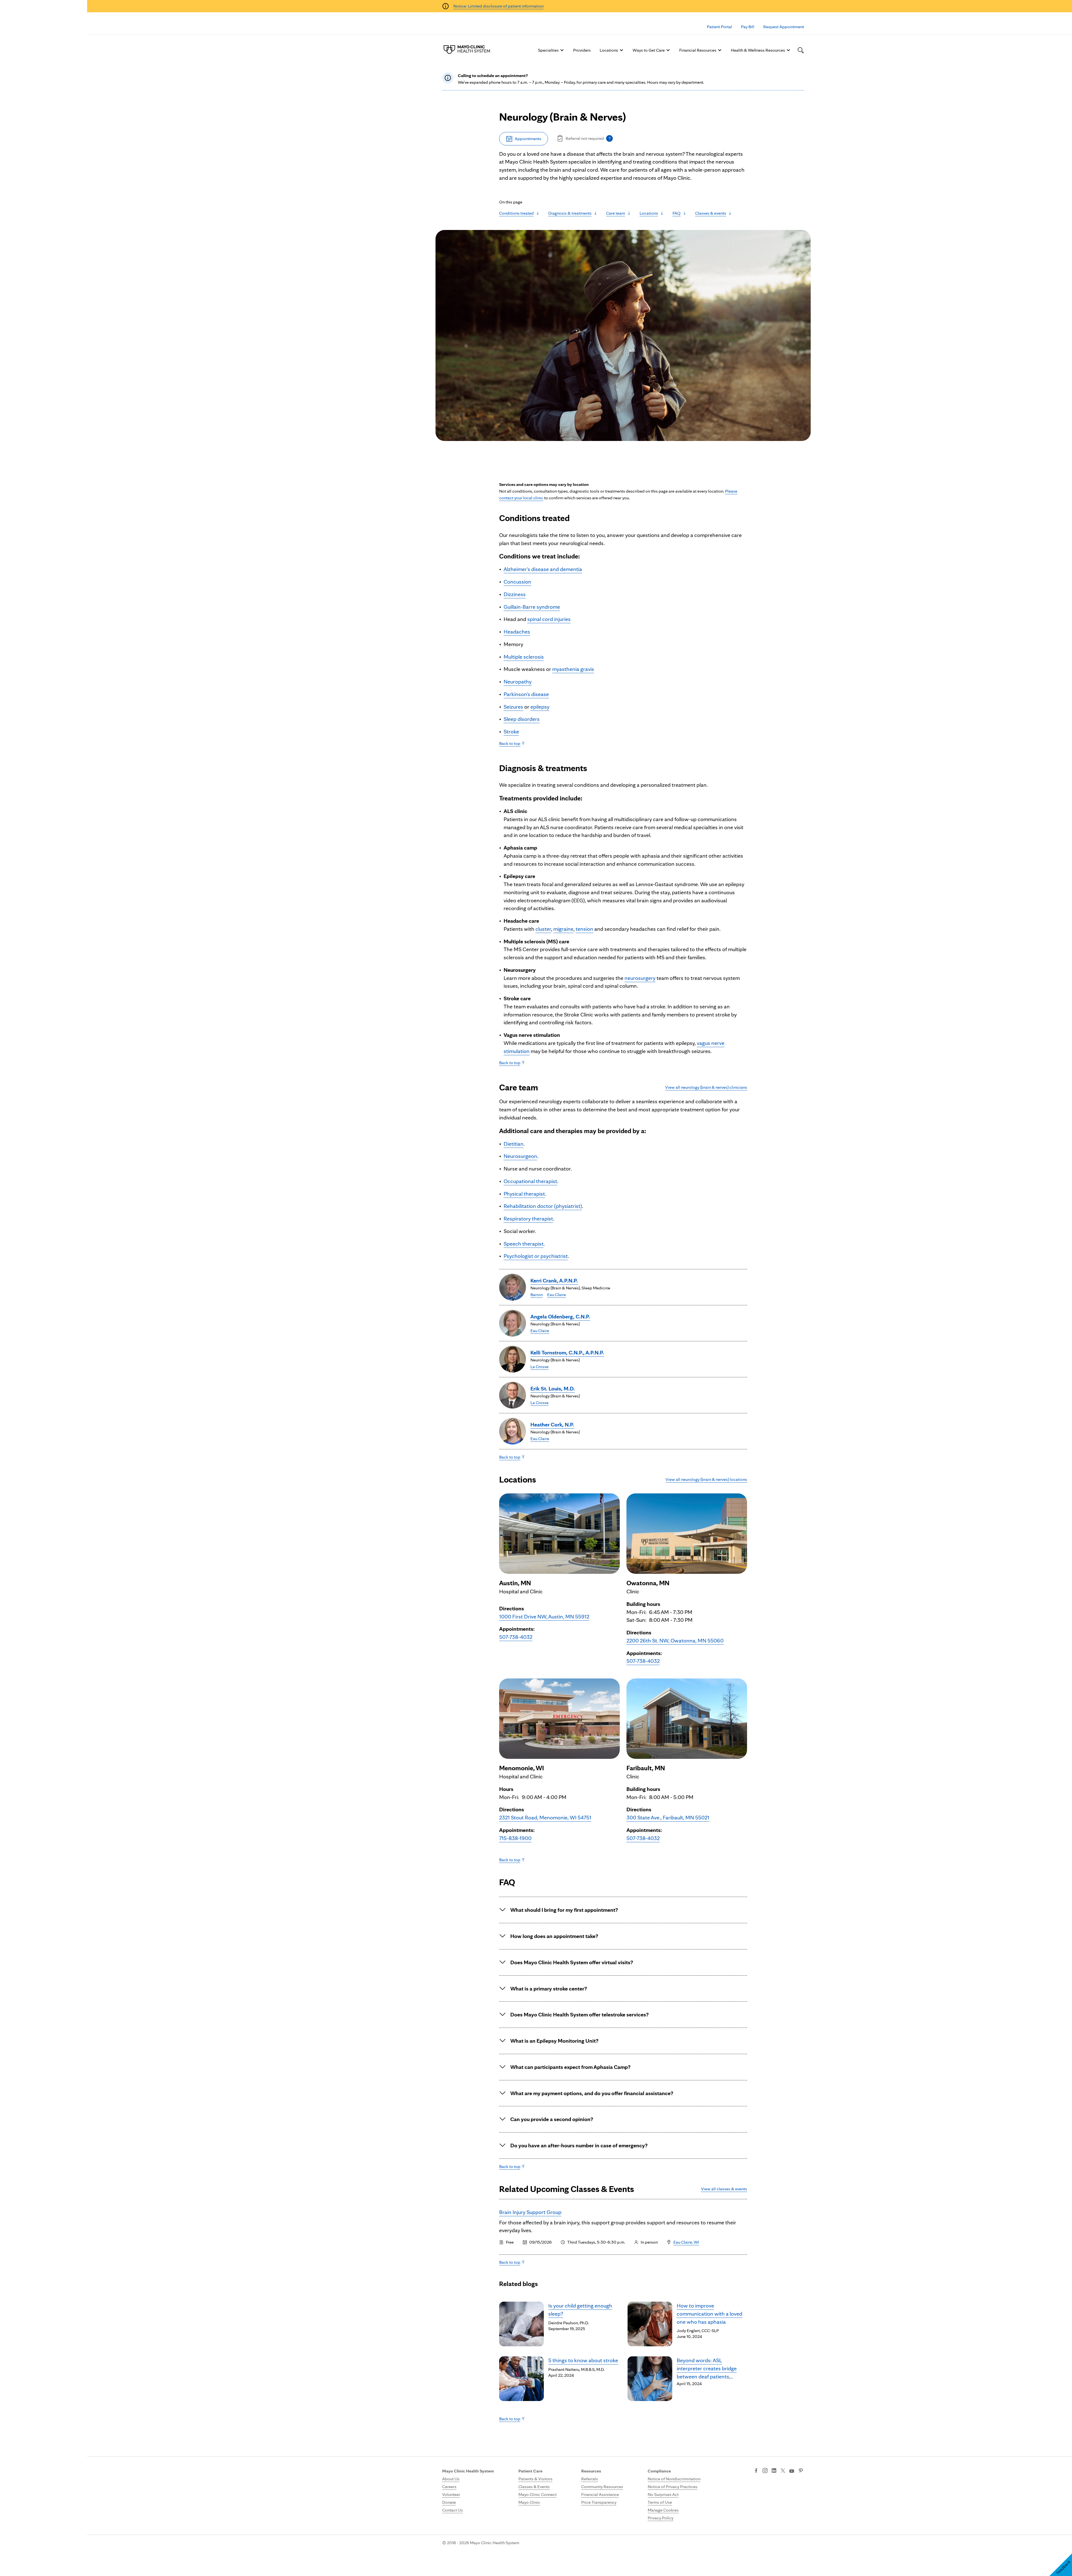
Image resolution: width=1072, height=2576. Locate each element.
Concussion (517, 582)
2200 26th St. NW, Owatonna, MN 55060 (675, 1640)
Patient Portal (719, 27)
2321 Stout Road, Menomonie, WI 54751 (545, 1817)
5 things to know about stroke (583, 2360)
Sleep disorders (522, 719)
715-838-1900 (515, 1838)
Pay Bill (748, 27)
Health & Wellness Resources (758, 50)
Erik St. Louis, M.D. (553, 1388)
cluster (543, 929)
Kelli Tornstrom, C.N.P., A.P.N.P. (567, 1352)
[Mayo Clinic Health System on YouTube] (792, 2471)
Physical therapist (524, 1194)
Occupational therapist (530, 1181)
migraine (563, 929)
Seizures (513, 707)
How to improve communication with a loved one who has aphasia (710, 2314)
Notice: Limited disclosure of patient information (498, 6)
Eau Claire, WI (686, 2242)
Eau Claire (557, 1295)
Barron (537, 1295)
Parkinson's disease (526, 694)
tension (584, 929)
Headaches (517, 632)
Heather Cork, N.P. (552, 1424)
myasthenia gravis (573, 669)
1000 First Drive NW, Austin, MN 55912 (544, 1616)
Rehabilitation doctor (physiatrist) (543, 1206)
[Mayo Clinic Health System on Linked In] (774, 2471)
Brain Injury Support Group (530, 2212)
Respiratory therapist (528, 1219)
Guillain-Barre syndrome (532, 607)
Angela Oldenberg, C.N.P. (560, 1316)
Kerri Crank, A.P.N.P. (554, 1280)
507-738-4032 (516, 1637)
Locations (609, 50)
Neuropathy (518, 682)
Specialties (548, 50)
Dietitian (514, 1144)
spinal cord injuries (549, 619)
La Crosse (539, 1367)
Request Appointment (784, 27)
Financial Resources (698, 50)
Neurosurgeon (520, 1156)
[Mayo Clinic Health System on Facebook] (756, 2471)
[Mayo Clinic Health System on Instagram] (765, 2471)
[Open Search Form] (801, 50)
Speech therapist (524, 1244)
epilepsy (540, 707)
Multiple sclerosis (524, 657)
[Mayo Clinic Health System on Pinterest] (801, 2471)
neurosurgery (640, 978)
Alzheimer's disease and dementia (543, 569)
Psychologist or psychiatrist (536, 1256)
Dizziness (515, 594)
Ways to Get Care (649, 50)
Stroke (511, 731)
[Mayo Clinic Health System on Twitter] (783, 2471)
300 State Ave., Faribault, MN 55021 (668, 1817)
